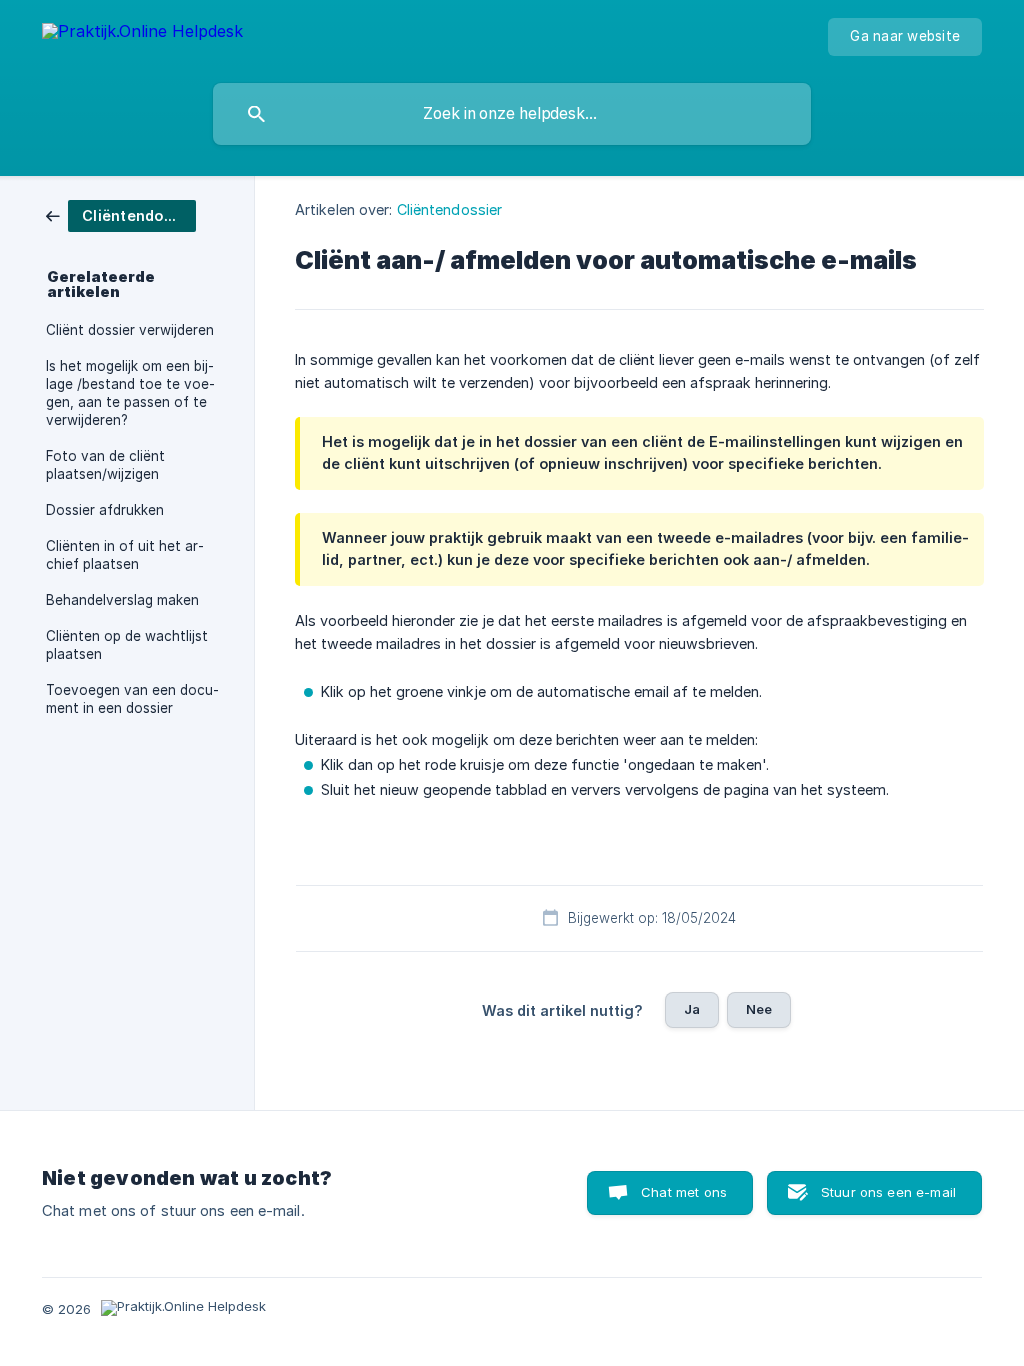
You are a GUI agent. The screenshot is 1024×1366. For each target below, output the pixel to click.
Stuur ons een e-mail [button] (888, 1192)
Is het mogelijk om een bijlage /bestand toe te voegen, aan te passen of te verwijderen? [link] (130, 393)
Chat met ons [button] (684, 1192)
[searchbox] (512, 114)
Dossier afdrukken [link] (105, 510)
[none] (142, 34)
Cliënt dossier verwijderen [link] (130, 330)
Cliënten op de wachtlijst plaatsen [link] (127, 645)
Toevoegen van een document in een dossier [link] (132, 699)
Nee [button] (759, 1009)
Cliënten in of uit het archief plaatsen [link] (125, 555)
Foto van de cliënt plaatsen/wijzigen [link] (105, 465)
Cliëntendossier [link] (450, 209)
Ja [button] (692, 1009)
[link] (121, 214)
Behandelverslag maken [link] (122, 600)
